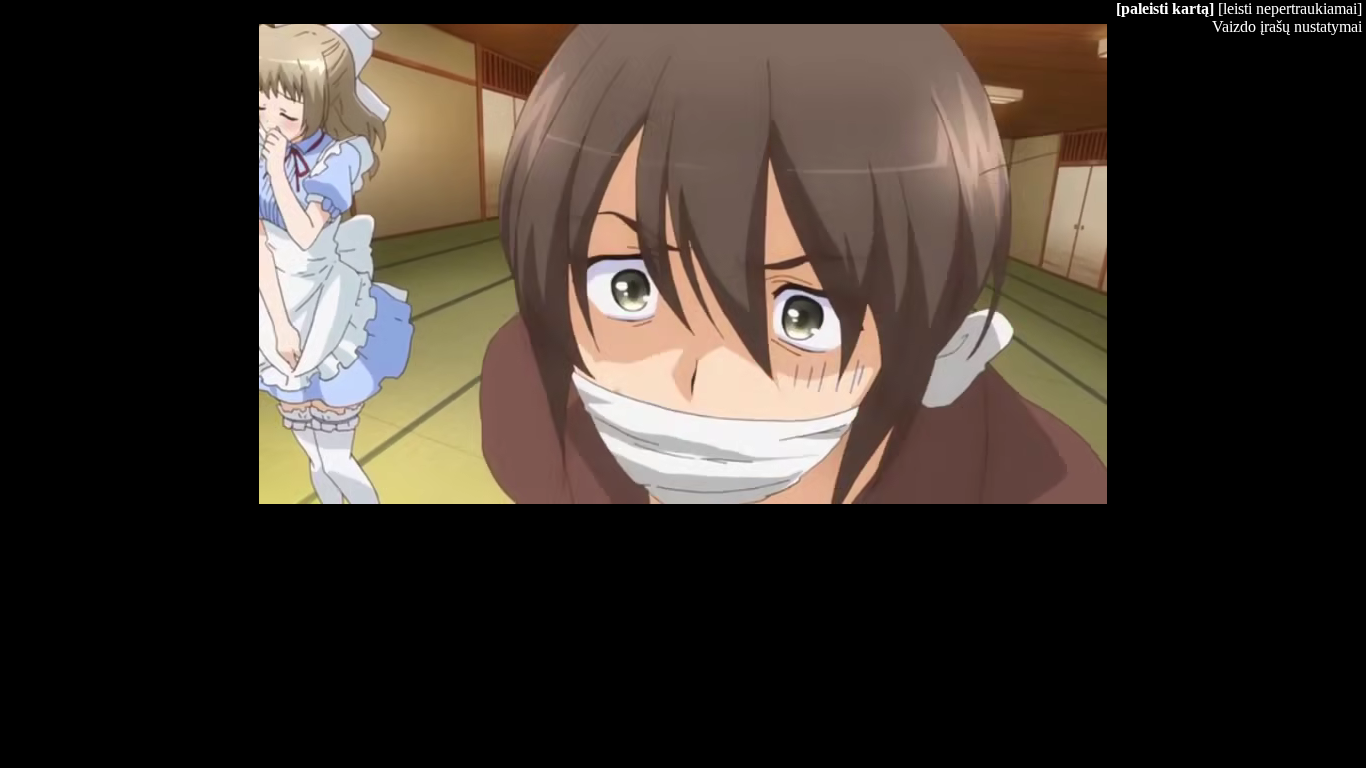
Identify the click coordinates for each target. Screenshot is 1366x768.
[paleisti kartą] (1165, 8)
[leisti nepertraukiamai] (1290, 8)
